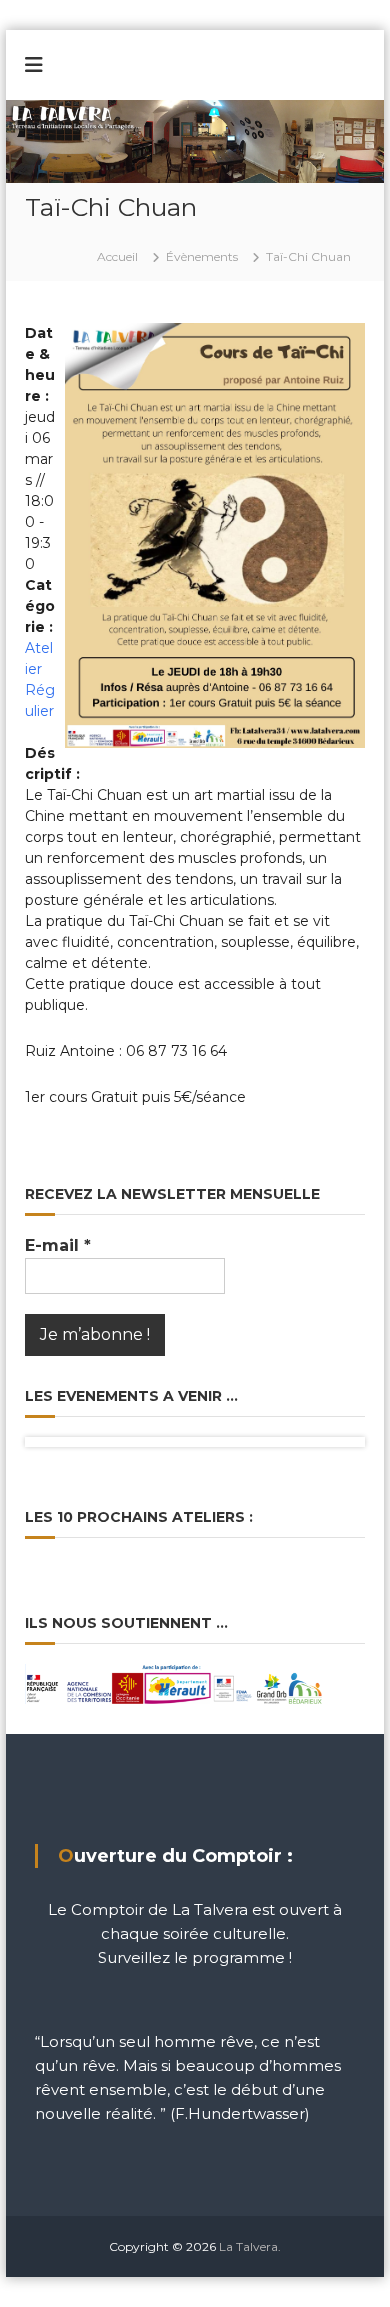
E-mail (58, 1245)
